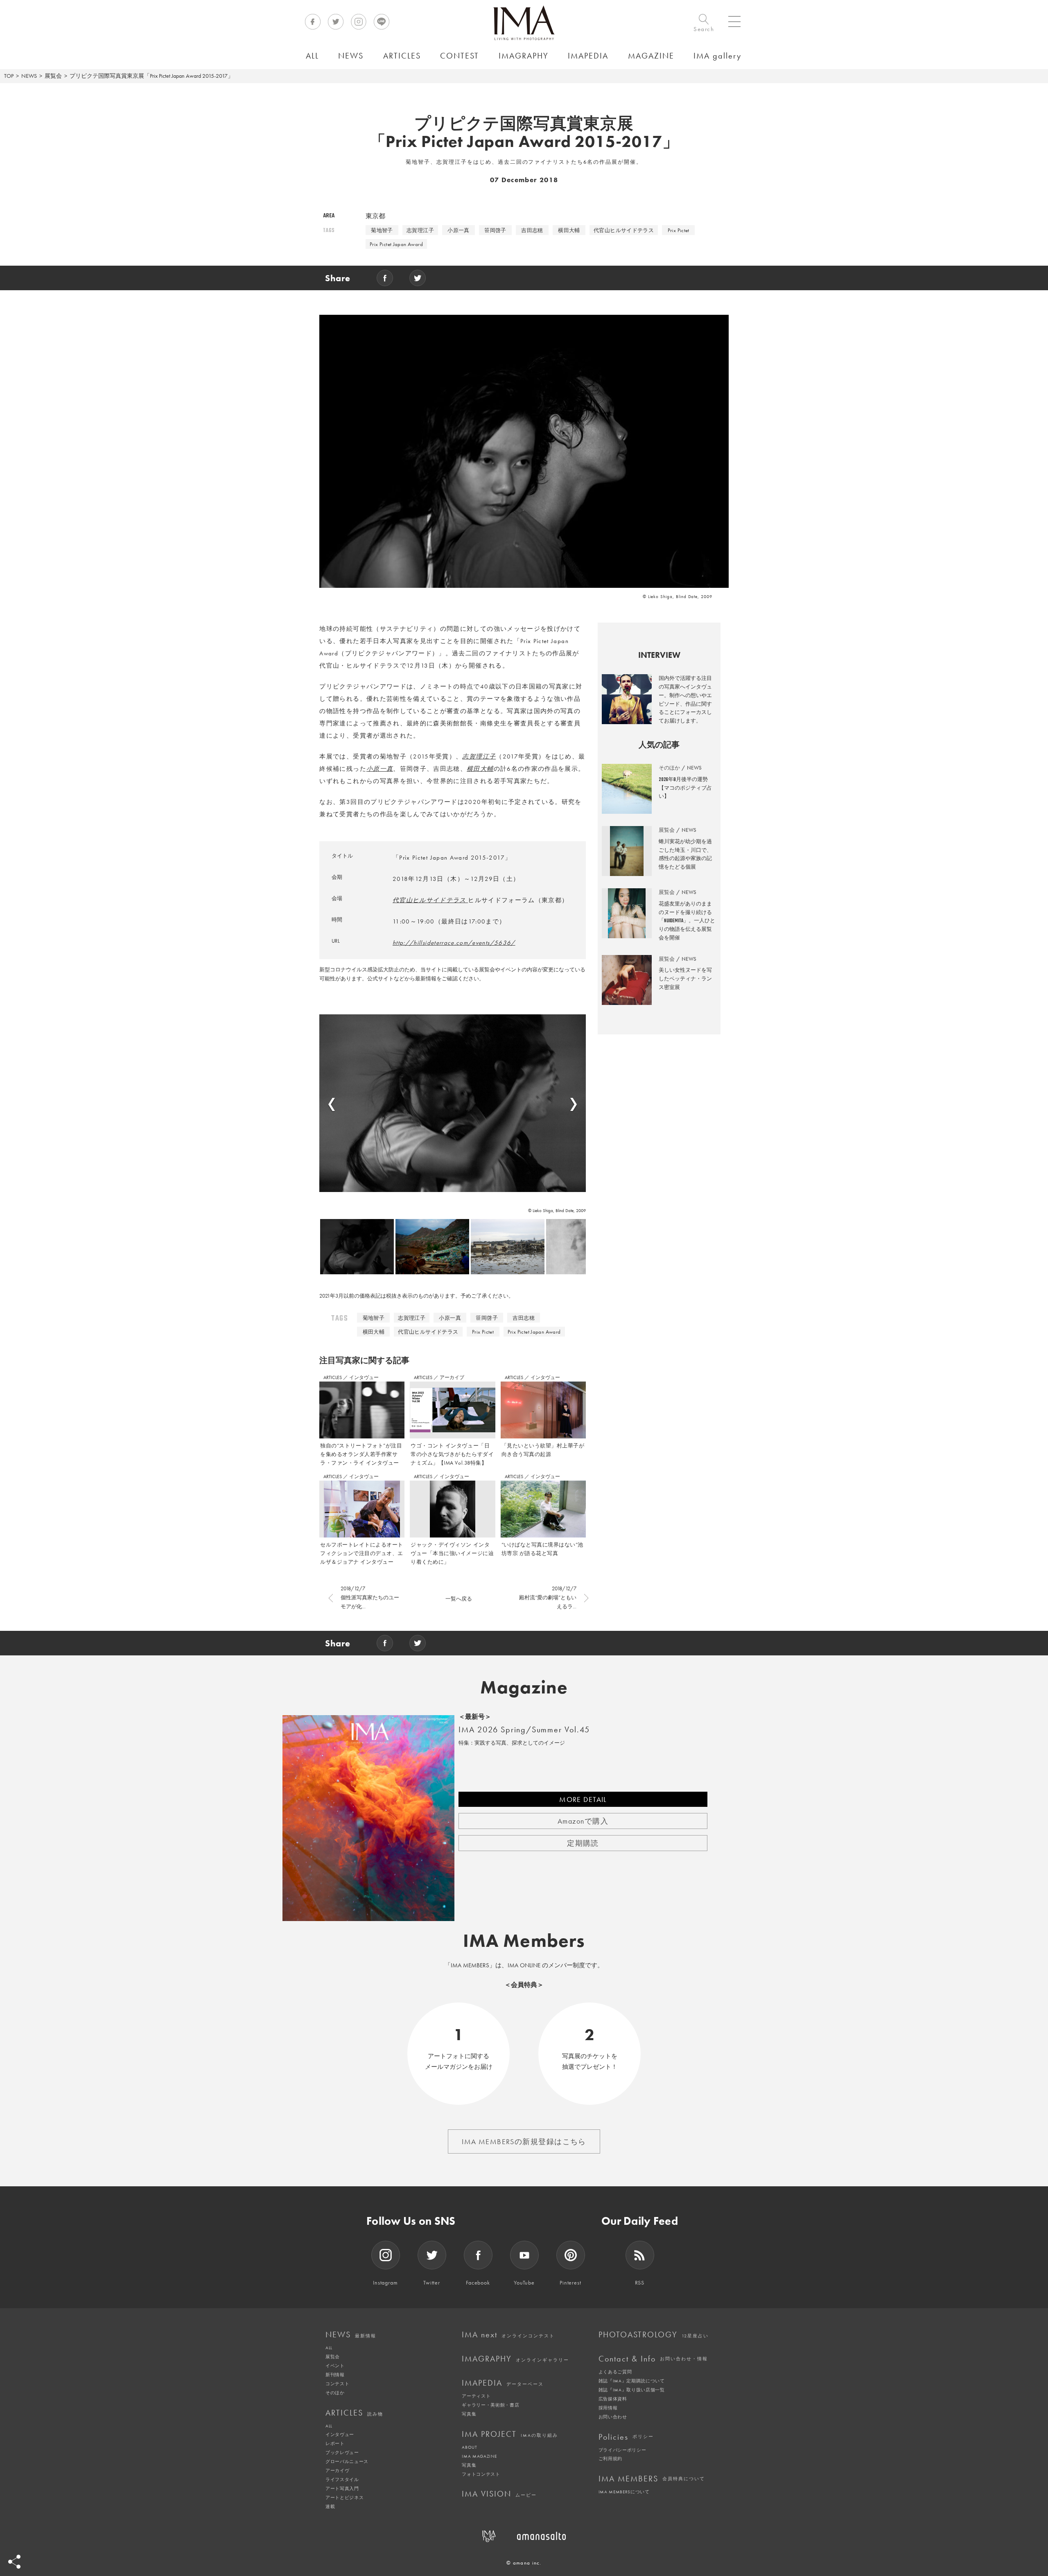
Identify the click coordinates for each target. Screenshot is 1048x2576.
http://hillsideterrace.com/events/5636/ (454, 943)
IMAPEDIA (503, 2383)
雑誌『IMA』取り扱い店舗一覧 (632, 2390)
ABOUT (469, 2447)
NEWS (29, 76)
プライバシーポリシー (622, 2450)
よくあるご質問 (615, 2372)
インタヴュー (364, 1377)
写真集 (469, 2414)
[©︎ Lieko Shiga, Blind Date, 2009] (453, 1103)
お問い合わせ (613, 2417)
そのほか (335, 2393)
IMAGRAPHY (515, 2359)
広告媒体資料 (613, 2399)
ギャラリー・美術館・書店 (490, 2405)
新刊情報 (335, 2375)
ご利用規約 (610, 2459)
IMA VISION (499, 2494)
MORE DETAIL (583, 1799)
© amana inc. (524, 2563)
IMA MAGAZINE (479, 2456)
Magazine (524, 1687)
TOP (9, 76)
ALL (329, 2348)
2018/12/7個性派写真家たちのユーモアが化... (370, 1597)
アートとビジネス (344, 2497)
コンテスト (337, 2384)
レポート (335, 2443)
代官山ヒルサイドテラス (624, 230)
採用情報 (608, 2408)
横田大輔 (569, 230)
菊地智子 (382, 230)
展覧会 (53, 76)
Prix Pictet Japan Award (396, 244)
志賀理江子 (420, 230)
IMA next (508, 2334)
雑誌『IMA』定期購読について (632, 2381)
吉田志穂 (532, 230)
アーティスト (476, 2396)
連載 (330, 2506)
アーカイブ (452, 1377)
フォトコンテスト (481, 2474)
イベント (335, 2366)
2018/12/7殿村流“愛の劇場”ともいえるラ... (548, 1597)
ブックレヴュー (342, 2452)
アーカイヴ (337, 2470)
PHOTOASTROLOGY (654, 2334)
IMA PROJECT (510, 2434)
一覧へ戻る (459, 1599)
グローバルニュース (347, 2461)
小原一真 (458, 230)
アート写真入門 (342, 2488)
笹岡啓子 (495, 230)
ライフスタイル (342, 2479)
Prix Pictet (679, 230)
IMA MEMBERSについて (624, 2492)
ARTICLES (333, 1377)
